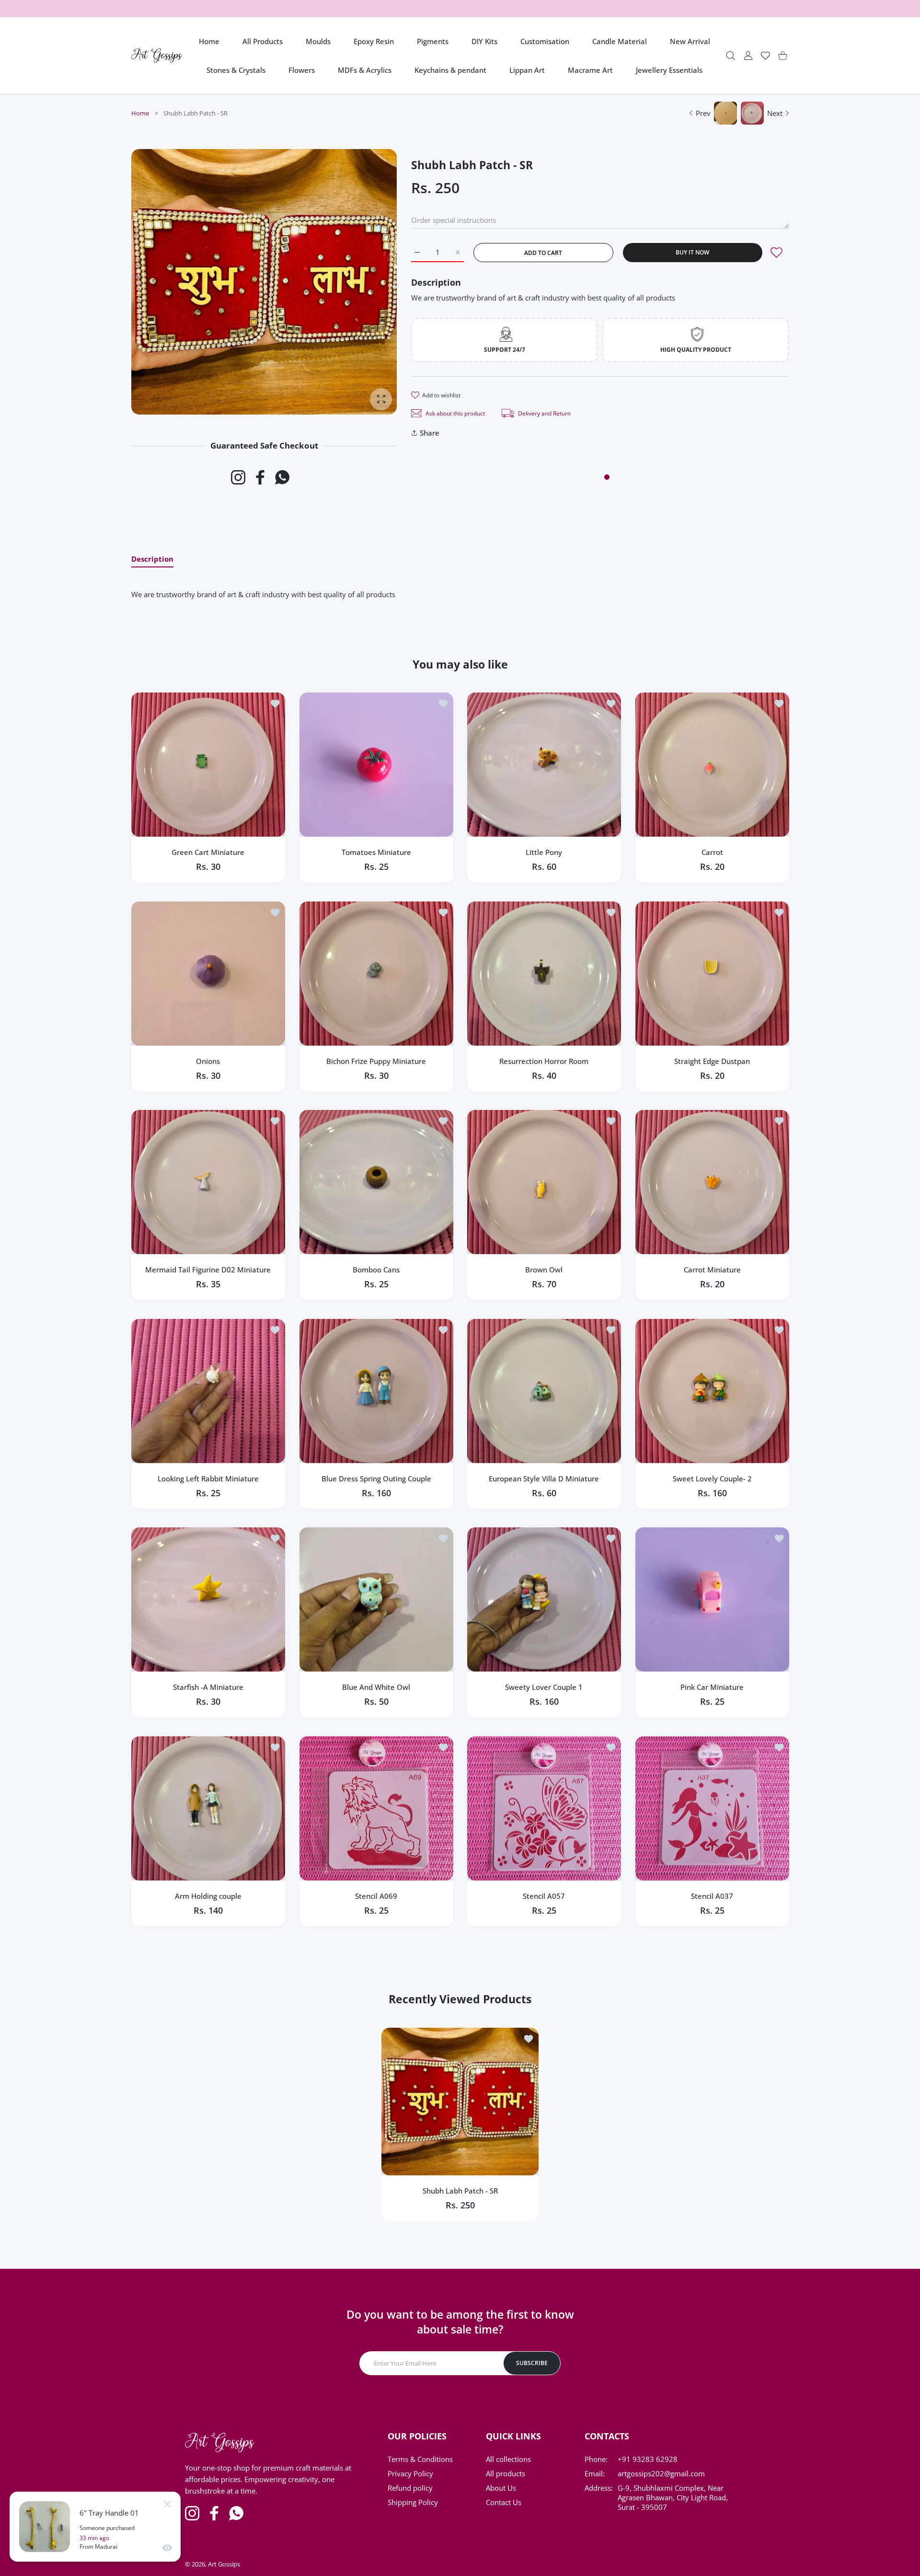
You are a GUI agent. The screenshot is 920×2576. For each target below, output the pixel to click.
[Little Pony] (544, 765)
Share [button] (430, 433)
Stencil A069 (376, 1895)
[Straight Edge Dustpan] (712, 974)
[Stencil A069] (376, 1808)
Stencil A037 (712, 1895)
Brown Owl (544, 1270)
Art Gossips (224, 2564)
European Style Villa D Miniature (544, 1478)
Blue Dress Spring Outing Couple (376, 1478)
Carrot (712, 852)
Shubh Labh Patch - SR (460, 2191)
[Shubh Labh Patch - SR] (460, 2102)
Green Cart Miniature (208, 852)
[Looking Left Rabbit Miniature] (208, 1391)
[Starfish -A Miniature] (208, 1600)
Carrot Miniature (712, 1270)
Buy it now (692, 252)
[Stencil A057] (544, 1808)
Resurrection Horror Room (544, 1061)
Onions (208, 1061)
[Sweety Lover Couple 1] (544, 1600)
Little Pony (544, 852)
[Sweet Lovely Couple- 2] (712, 1391)
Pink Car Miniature (712, 1687)
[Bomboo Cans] (376, 1182)
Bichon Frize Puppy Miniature (376, 1061)
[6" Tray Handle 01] (45, 2527)
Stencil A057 (544, 1895)
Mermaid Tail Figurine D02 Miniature (208, 1270)
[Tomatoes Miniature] (376, 765)
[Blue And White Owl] (376, 1600)
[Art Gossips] (157, 56)
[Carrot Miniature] (712, 1182)
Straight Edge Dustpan (712, 1061)
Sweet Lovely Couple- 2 (712, 1478)
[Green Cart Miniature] (208, 765)
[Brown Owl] (544, 1182)
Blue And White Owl (376, 1687)
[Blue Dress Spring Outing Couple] (376, 1391)
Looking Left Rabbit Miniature (208, 1478)
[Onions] (208, 974)
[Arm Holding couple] (208, 1808)
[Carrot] (712, 765)
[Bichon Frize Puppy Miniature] (376, 974)
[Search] (730, 56)
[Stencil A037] (712, 1808)
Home (140, 113)
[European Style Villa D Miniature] (544, 1391)
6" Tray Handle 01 (109, 2513)
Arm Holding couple (208, 1895)
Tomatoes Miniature (376, 852)
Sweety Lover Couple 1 (544, 1687)
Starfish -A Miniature (208, 1687)
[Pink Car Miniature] (712, 1600)
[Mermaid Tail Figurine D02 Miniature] (208, 1182)
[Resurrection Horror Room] (544, 974)
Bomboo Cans (376, 1270)
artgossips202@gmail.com (661, 2473)
